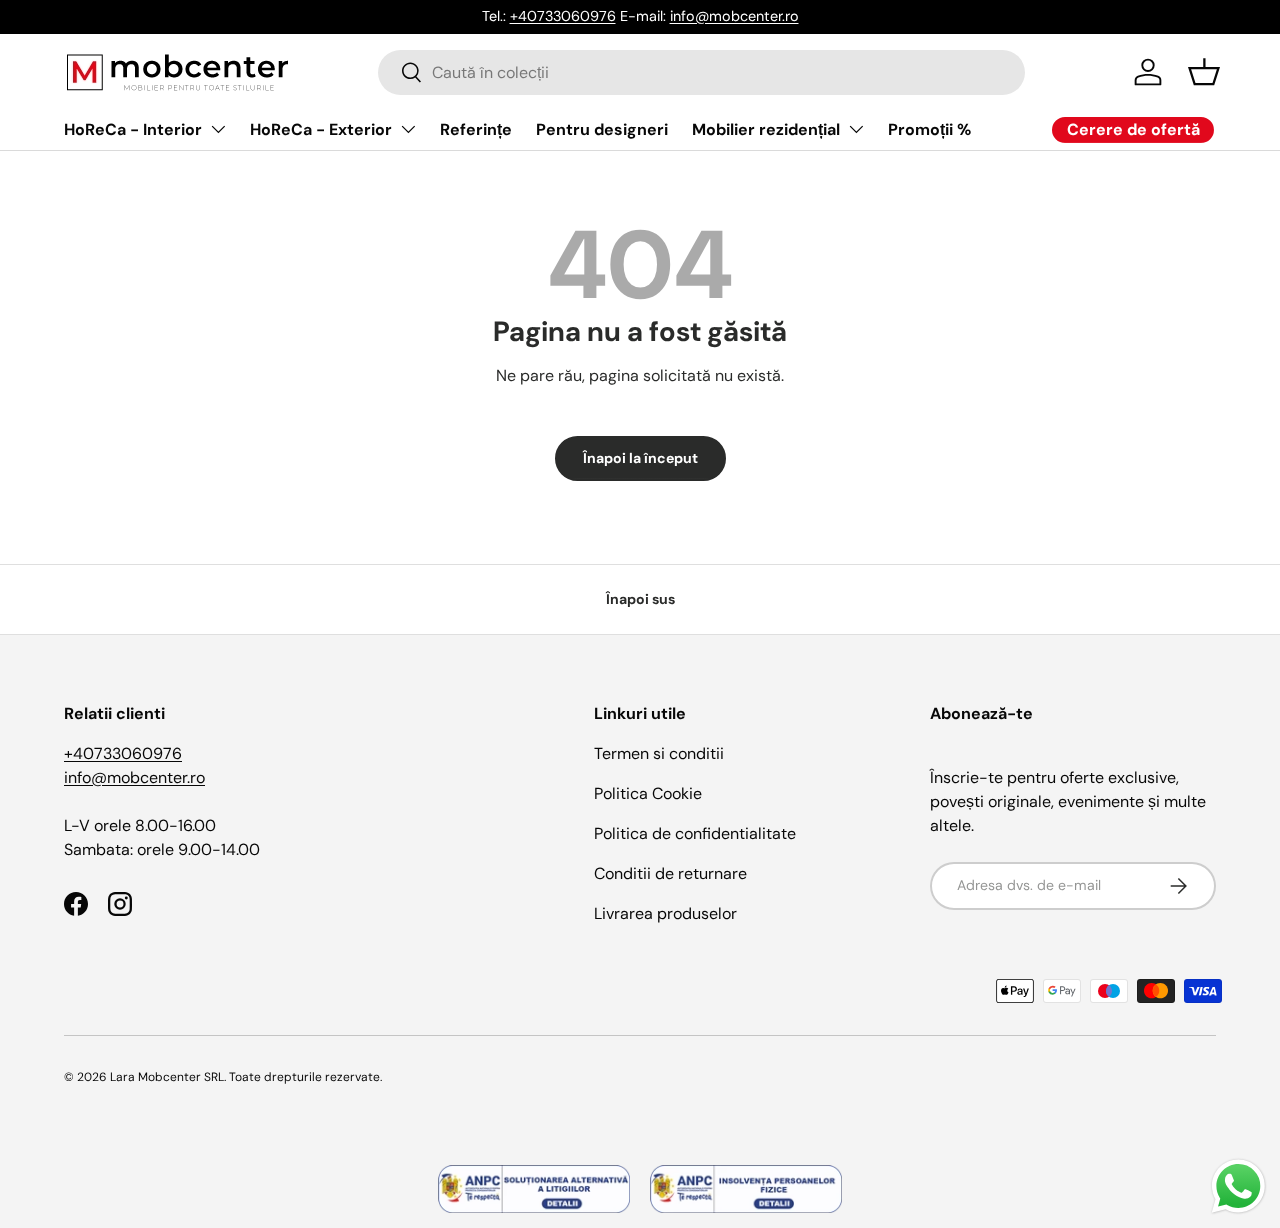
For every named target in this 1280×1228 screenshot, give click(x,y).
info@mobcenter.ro (734, 16)
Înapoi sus (640, 599)
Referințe (476, 129)
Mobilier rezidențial (766, 129)
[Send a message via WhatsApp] (1238, 1186)
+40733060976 (563, 16)
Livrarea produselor (665, 913)
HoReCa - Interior (133, 129)
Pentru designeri (602, 129)
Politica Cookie (648, 793)
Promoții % (929, 129)
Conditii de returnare (670, 873)
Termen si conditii (659, 753)
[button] (1204, 72)
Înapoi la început (640, 458)
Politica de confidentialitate (695, 833)
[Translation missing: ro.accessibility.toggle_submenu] (218, 129)
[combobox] (701, 72)
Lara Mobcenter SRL (167, 1077)
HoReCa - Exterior (321, 129)
